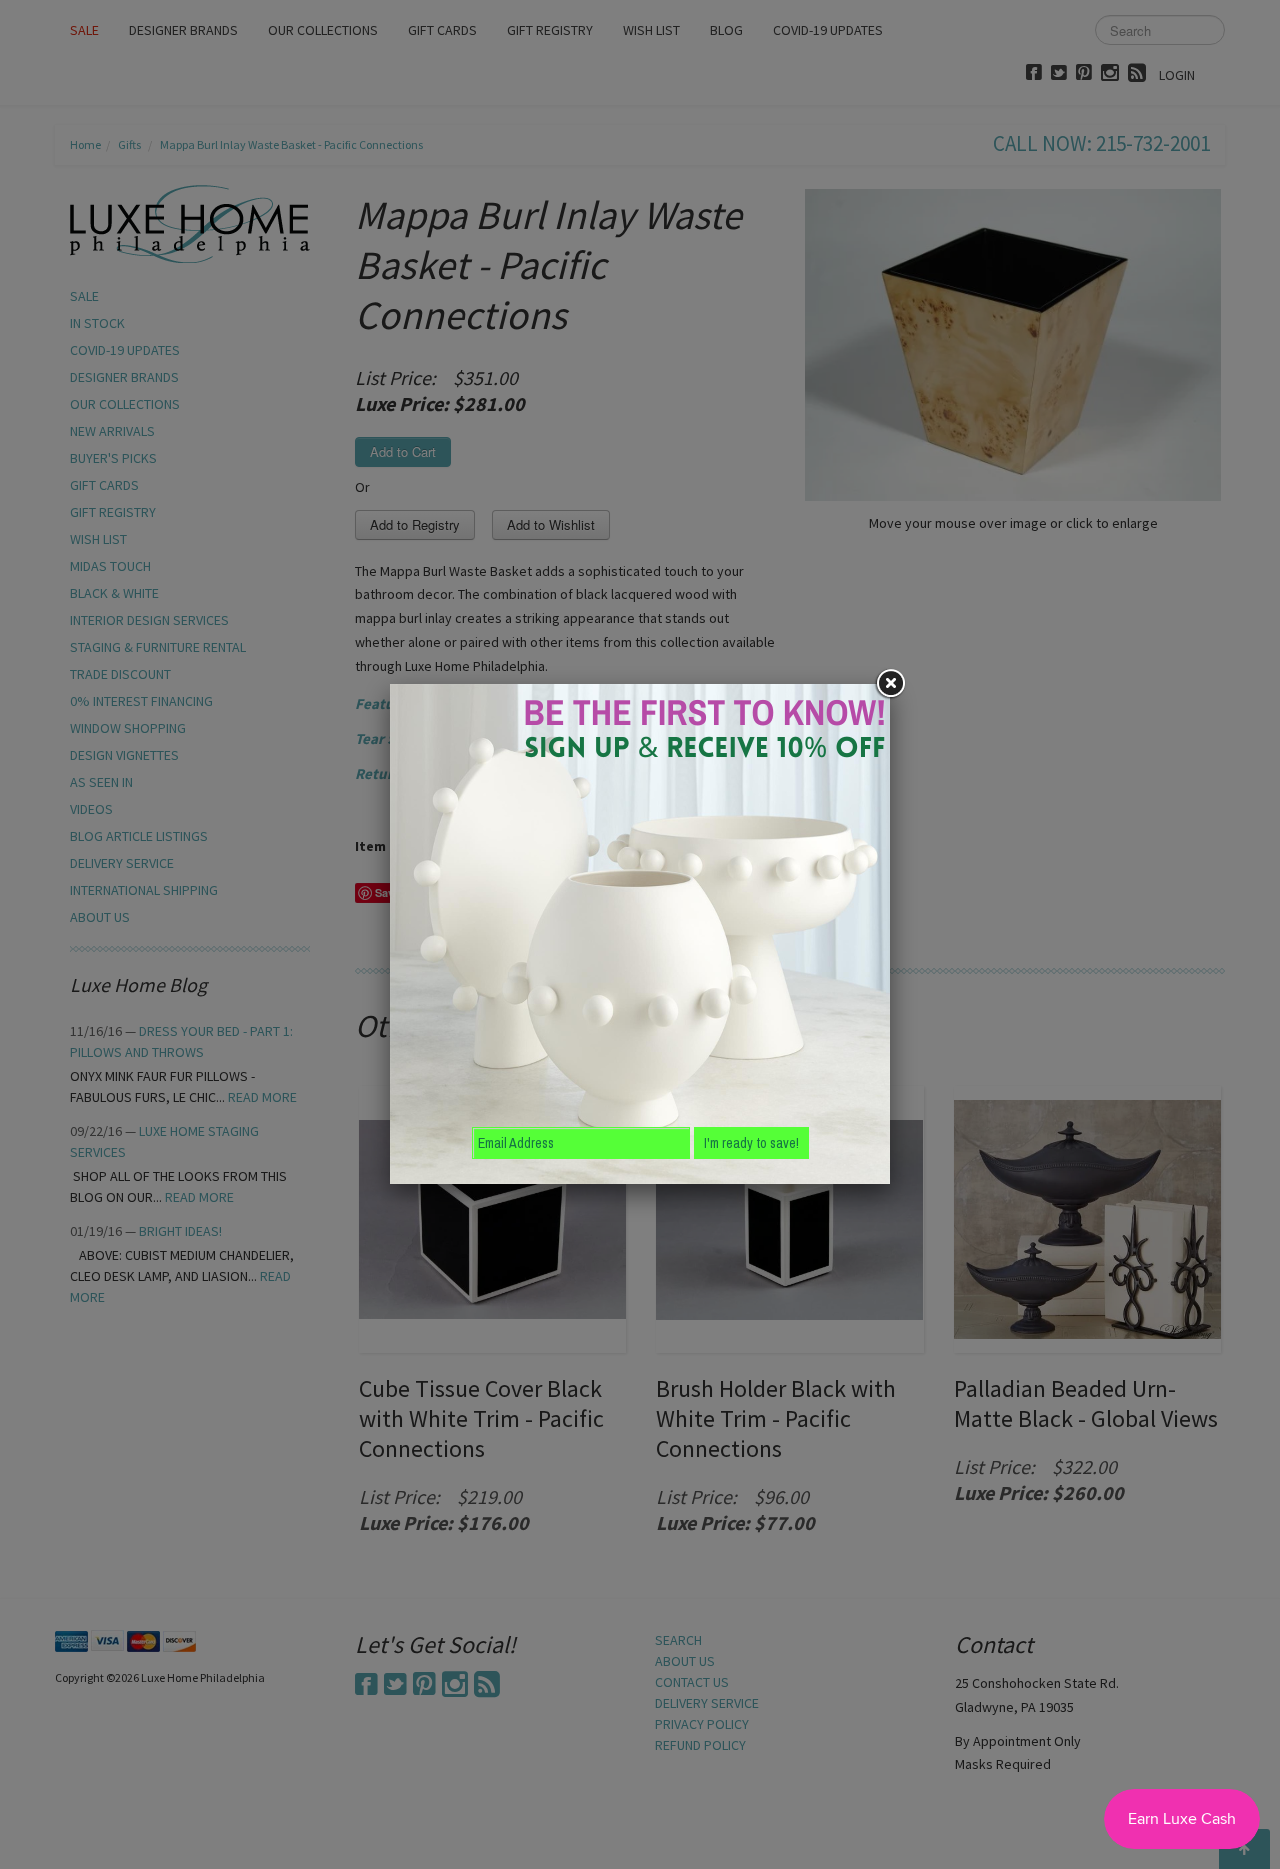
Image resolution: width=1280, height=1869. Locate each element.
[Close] (890, 684)
